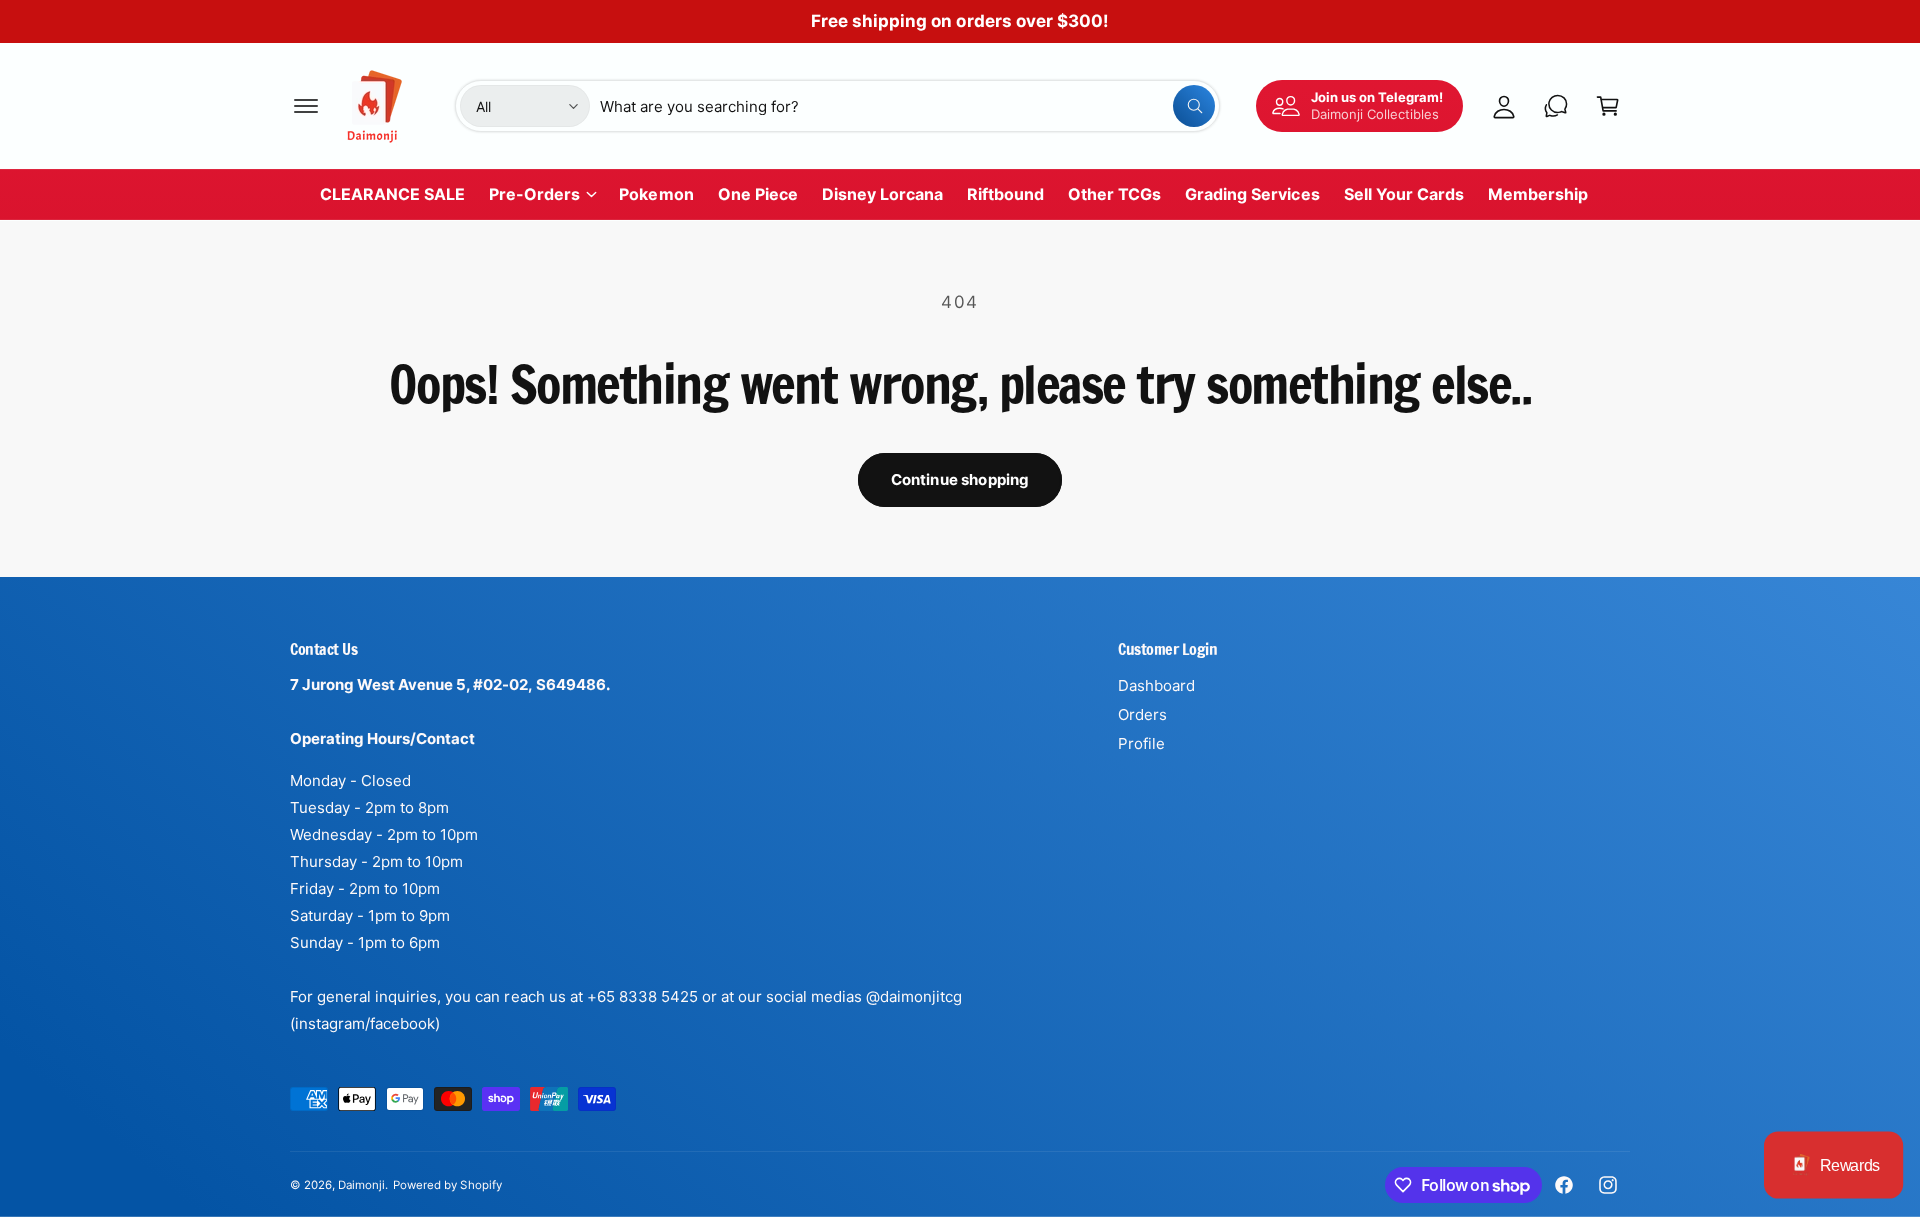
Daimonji (361, 1185)
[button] (306, 106)
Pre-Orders (534, 194)
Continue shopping (960, 479)
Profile (1141, 743)
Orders (1142, 714)
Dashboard (1156, 685)
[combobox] (907, 106)
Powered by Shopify (447, 1185)
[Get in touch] (1556, 106)
